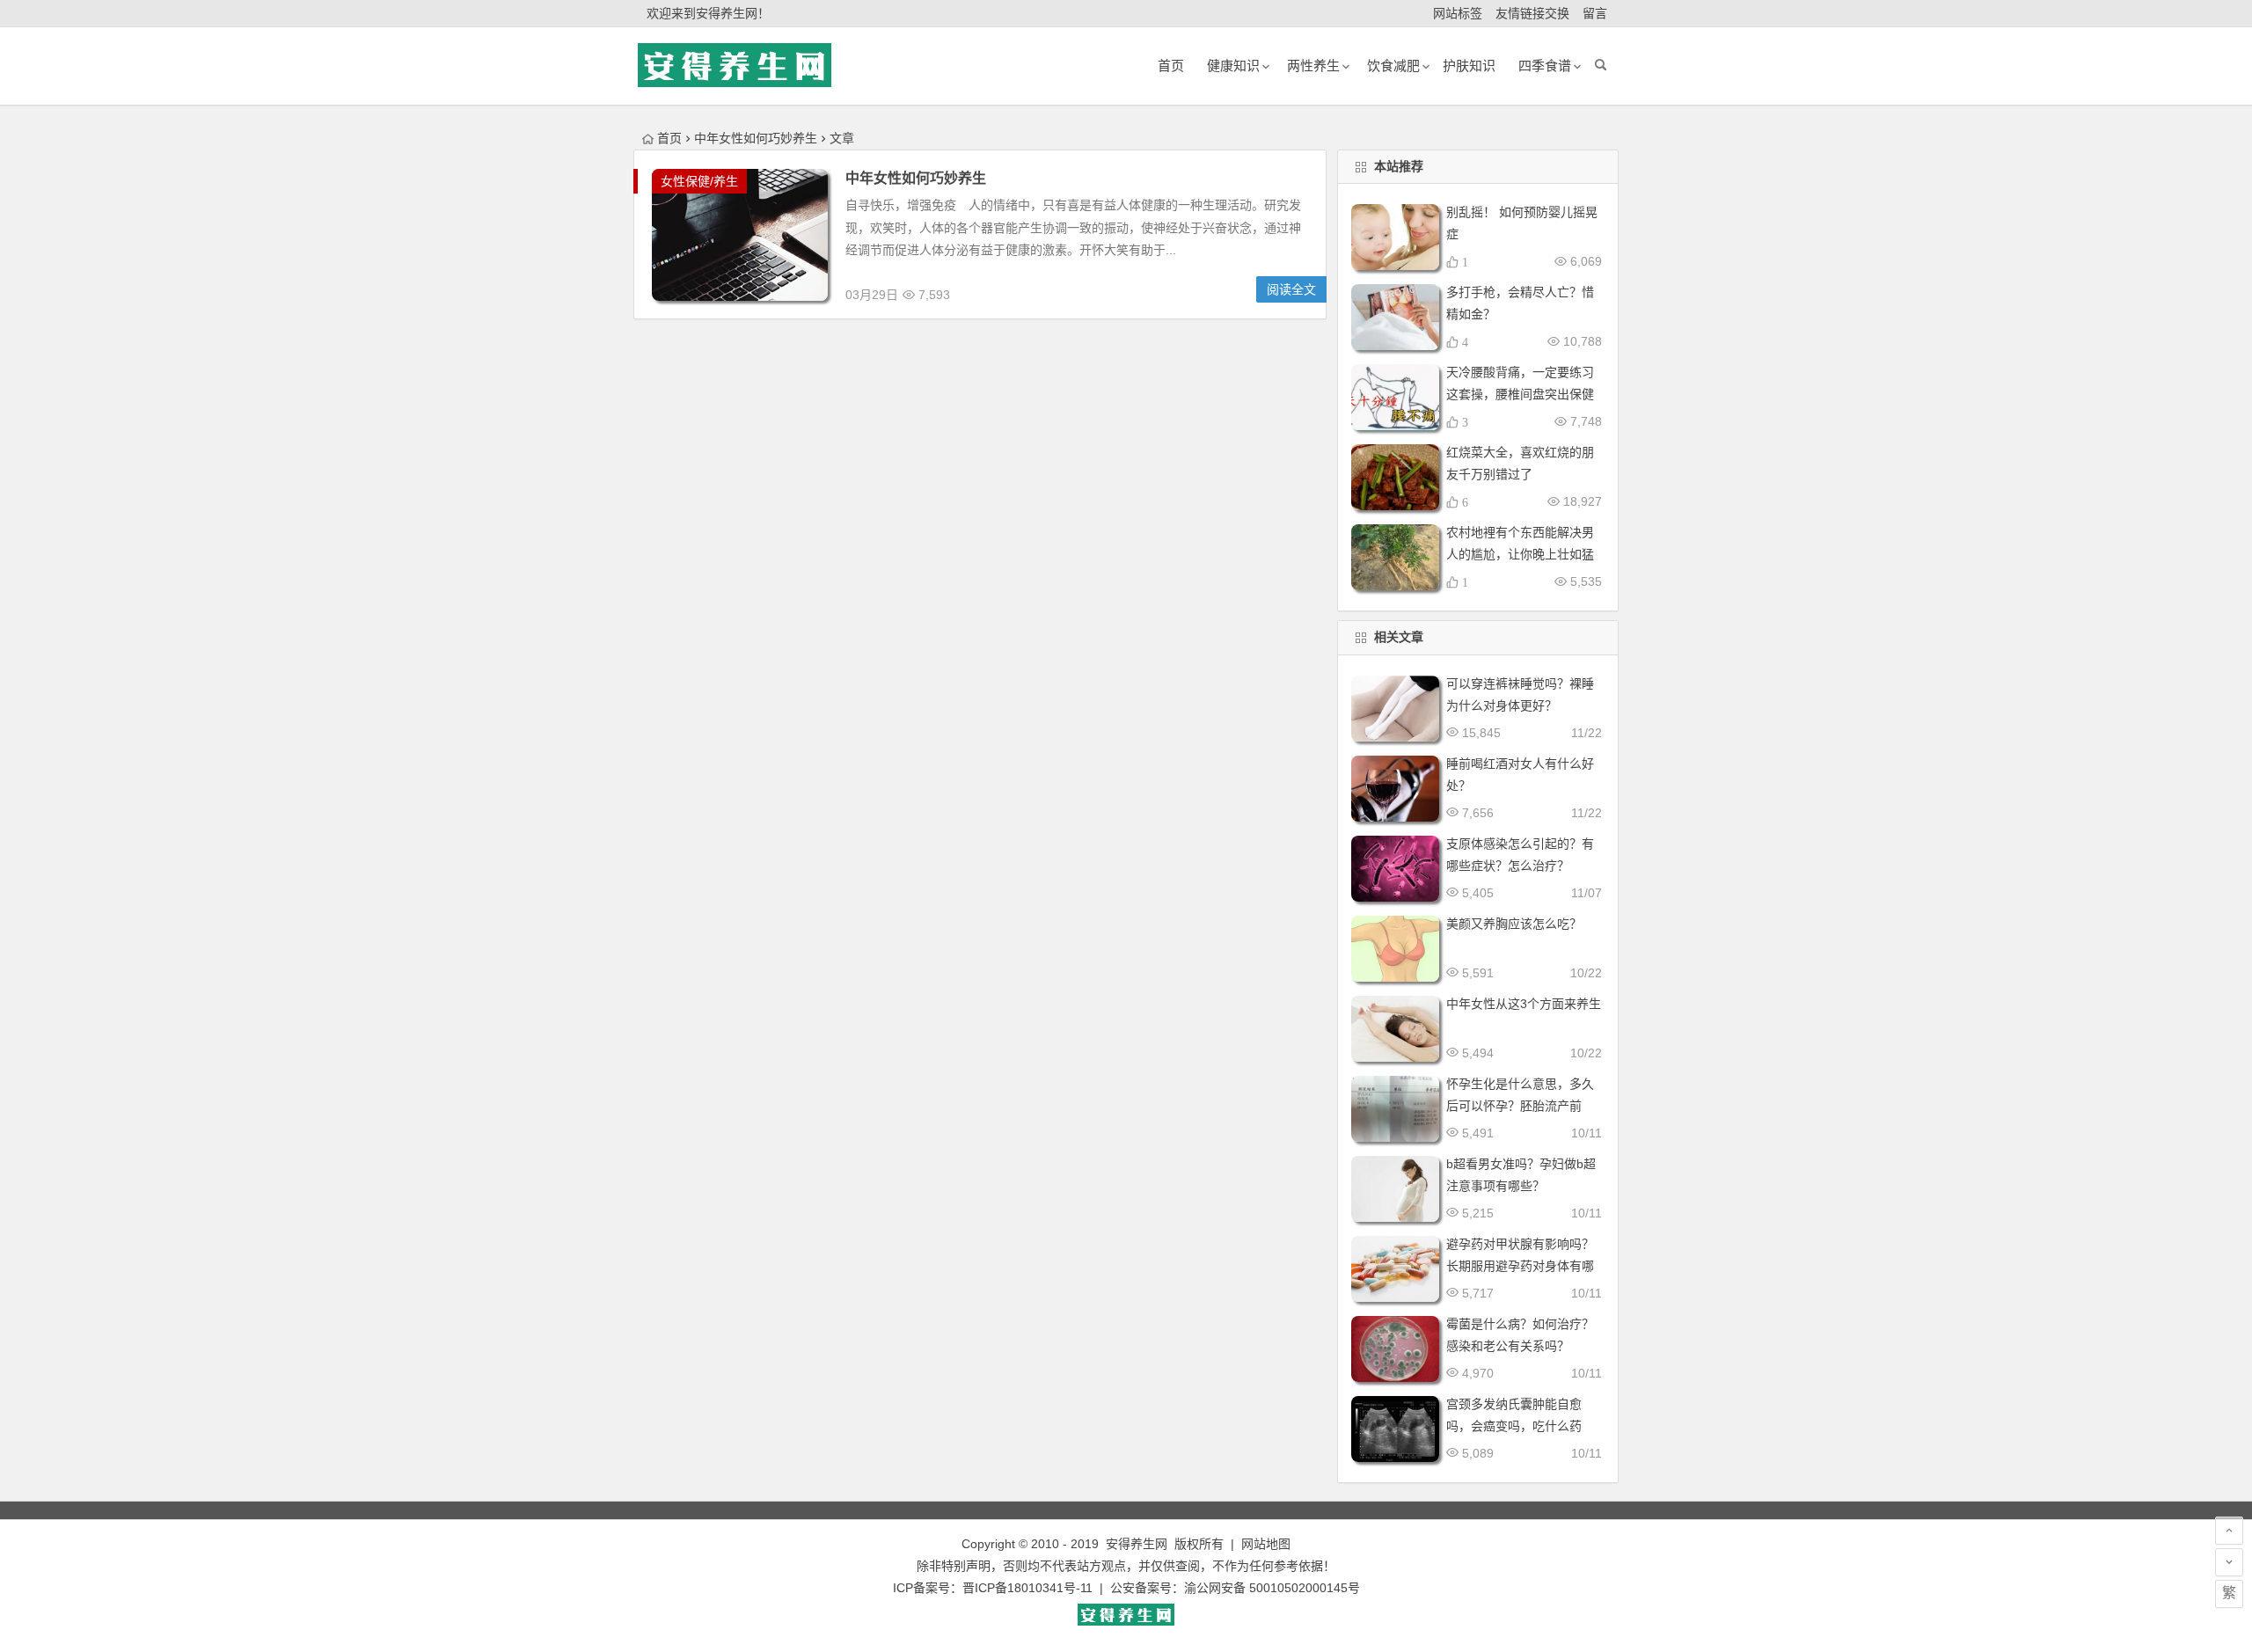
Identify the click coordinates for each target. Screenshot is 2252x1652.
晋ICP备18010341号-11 (1027, 1588)
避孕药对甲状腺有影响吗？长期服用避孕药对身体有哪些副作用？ (1520, 1266)
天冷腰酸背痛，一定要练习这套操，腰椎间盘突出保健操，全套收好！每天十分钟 (1520, 394)
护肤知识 (1469, 66)
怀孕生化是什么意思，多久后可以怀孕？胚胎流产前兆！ (1520, 1106)
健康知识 (1233, 66)
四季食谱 (1545, 66)
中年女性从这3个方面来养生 (1524, 1004)
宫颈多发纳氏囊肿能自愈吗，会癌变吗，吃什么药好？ (1514, 1426)
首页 (669, 138)
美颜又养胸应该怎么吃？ (1514, 924)
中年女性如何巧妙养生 (916, 178)
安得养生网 (1137, 1544)
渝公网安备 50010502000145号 (1272, 1588)
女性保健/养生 (699, 181)
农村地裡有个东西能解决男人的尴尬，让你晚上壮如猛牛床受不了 (1520, 554)
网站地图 (1266, 1544)
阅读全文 (1291, 289)
